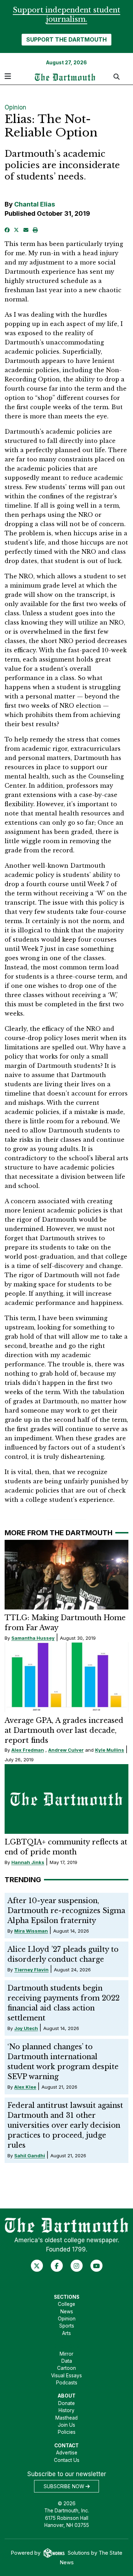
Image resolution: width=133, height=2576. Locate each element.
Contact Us (67, 2460)
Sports (67, 2326)
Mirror (66, 2354)
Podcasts (67, 2383)
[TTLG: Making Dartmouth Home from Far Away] (67, 1575)
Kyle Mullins (110, 1750)
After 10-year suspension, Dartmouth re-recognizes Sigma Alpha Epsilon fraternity (66, 1911)
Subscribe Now (65, 2486)
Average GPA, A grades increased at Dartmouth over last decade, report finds (64, 1730)
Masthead (66, 2418)
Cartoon (66, 2368)
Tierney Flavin (31, 1970)
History (66, 2410)
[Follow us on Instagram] (76, 2266)
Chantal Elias (35, 204)
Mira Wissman (31, 1931)
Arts (66, 2333)
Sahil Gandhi (30, 2155)
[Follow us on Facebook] (57, 2266)
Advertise (67, 2453)
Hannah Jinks (28, 1862)
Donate (66, 2403)
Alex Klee (25, 2087)
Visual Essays (66, 2376)
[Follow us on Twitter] (37, 2266)
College (66, 2304)
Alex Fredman (28, 1750)
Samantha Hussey (33, 1638)
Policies (67, 2432)
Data (67, 2361)
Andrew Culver (66, 1750)
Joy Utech (26, 2028)
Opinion (15, 107)
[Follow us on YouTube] (96, 2266)
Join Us (66, 2425)
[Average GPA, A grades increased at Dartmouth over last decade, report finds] (67, 1677)
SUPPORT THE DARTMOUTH (66, 39)
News (67, 2312)
